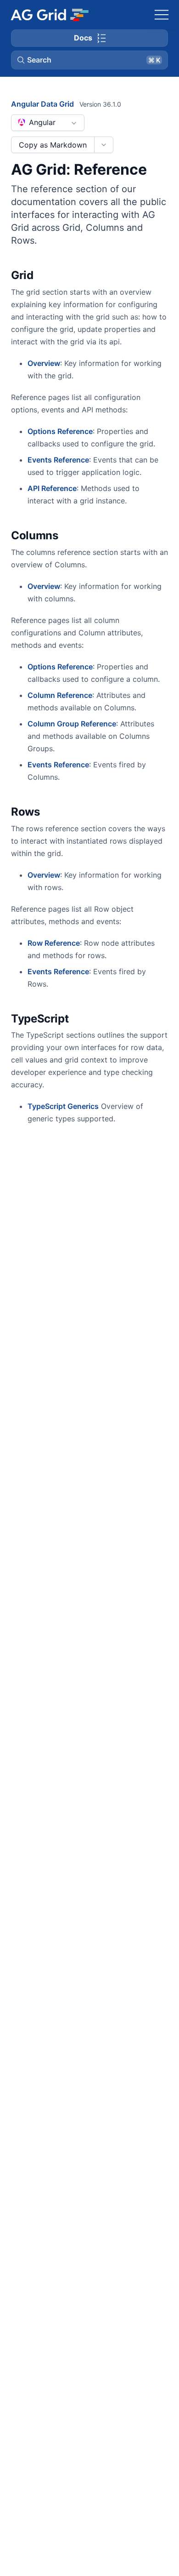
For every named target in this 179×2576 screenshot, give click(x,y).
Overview (44, 363)
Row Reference (54, 943)
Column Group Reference (72, 724)
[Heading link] (45, 276)
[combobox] (48, 123)
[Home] (49, 15)
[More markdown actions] (103, 145)
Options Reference (60, 431)
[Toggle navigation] (162, 15)
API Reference (52, 488)
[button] (89, 60)
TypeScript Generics (63, 1106)
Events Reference (58, 460)
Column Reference (60, 695)
